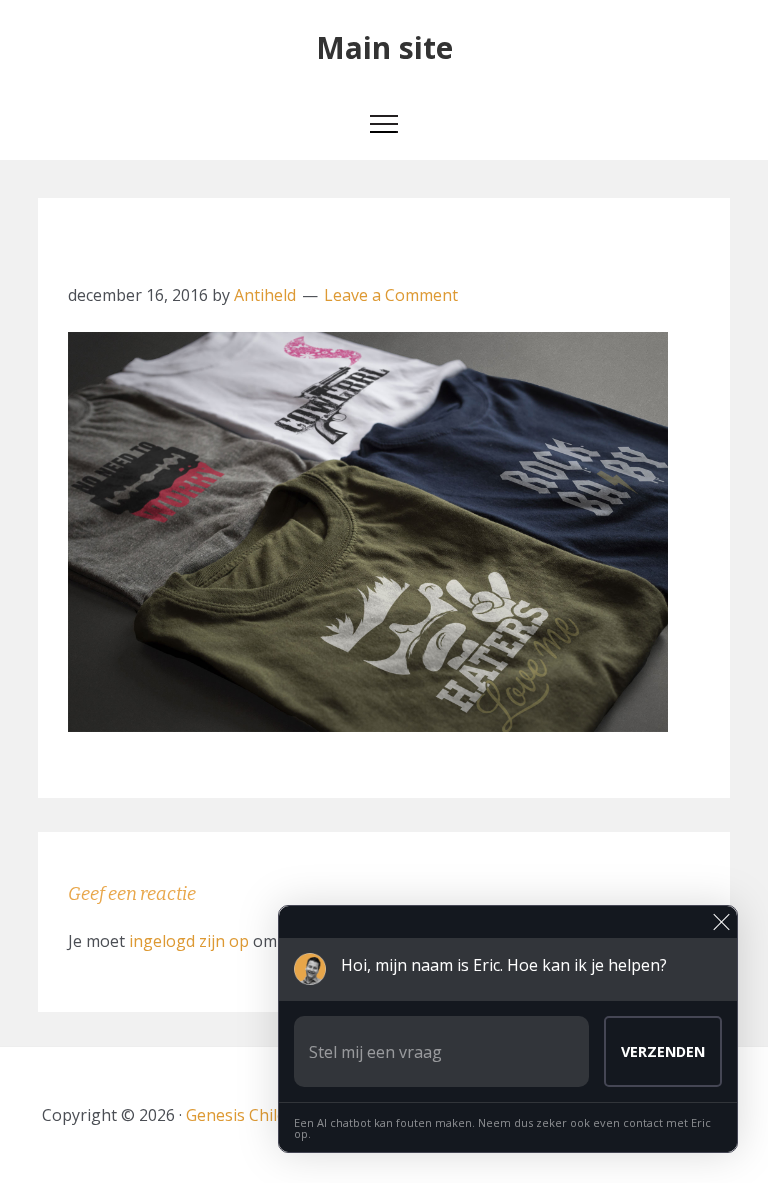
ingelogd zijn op (189, 941)
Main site (384, 47)
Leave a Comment (391, 295)
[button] (384, 128)
